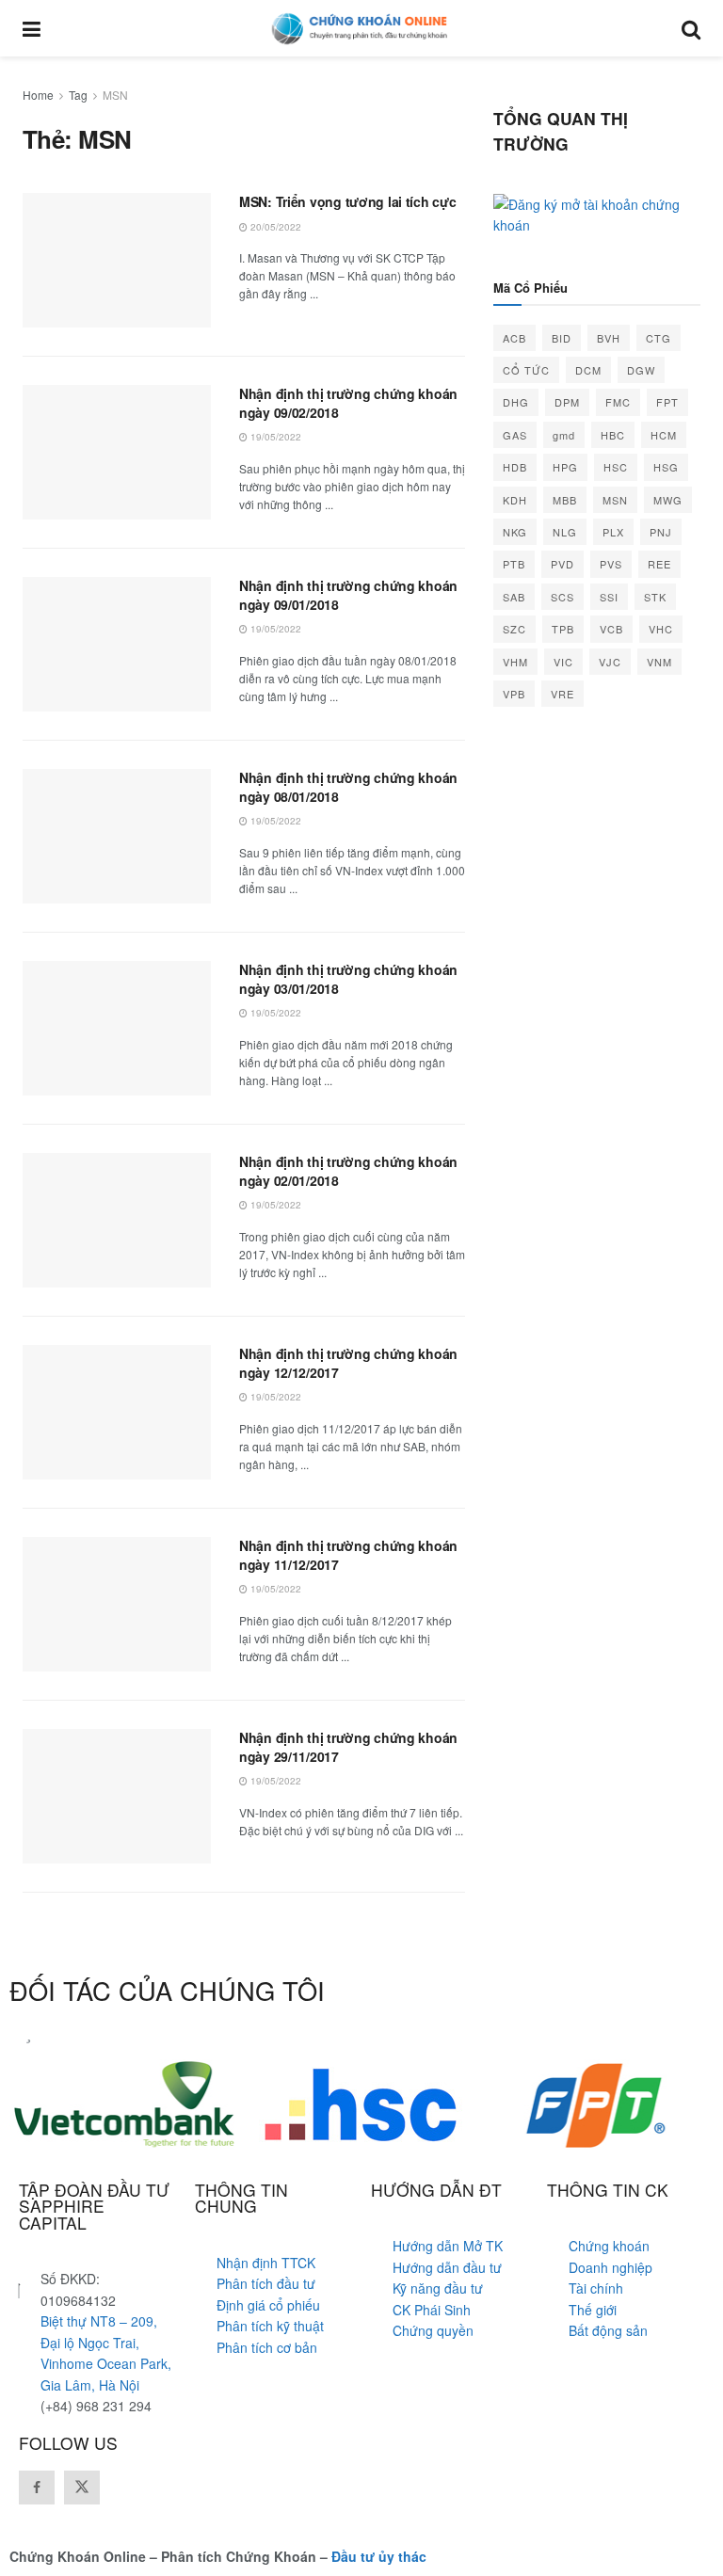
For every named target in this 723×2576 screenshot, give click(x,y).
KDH (515, 500)
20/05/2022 (274, 227)
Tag (78, 95)
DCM (588, 370)
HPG (565, 467)
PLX (613, 532)
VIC (563, 662)
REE (659, 564)
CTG (659, 338)
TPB (563, 629)
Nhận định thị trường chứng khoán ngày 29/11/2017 (348, 1747)
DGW (641, 370)
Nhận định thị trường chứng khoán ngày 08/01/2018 (348, 787)
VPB (514, 694)
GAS (515, 435)
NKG (515, 532)
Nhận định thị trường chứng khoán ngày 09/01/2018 (348, 595)
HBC (613, 435)
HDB (515, 467)
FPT (667, 402)
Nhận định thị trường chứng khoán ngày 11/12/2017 (348, 1555)
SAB (514, 597)
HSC (616, 467)
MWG (668, 500)
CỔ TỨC (526, 370)
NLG (565, 532)
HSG (666, 467)
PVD (562, 564)
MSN (115, 95)
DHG (516, 402)
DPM (567, 402)
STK (655, 597)
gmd (564, 435)
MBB (565, 500)
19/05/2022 (274, 437)
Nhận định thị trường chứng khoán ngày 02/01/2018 (348, 1171)
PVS (611, 564)
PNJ (661, 532)
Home (38, 95)
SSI (609, 597)
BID (562, 338)
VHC (661, 629)
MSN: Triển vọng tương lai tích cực (347, 201)
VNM (659, 662)
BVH (609, 338)
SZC (514, 629)
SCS (562, 597)
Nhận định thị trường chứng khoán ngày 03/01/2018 (348, 979)
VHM (515, 662)
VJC (610, 662)
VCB (611, 629)
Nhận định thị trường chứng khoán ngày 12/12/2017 (348, 1363)
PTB (514, 564)
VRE (562, 694)
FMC (618, 402)
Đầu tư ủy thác (379, 2556)
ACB (514, 338)
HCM (664, 435)
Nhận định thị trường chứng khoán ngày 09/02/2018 (348, 403)
